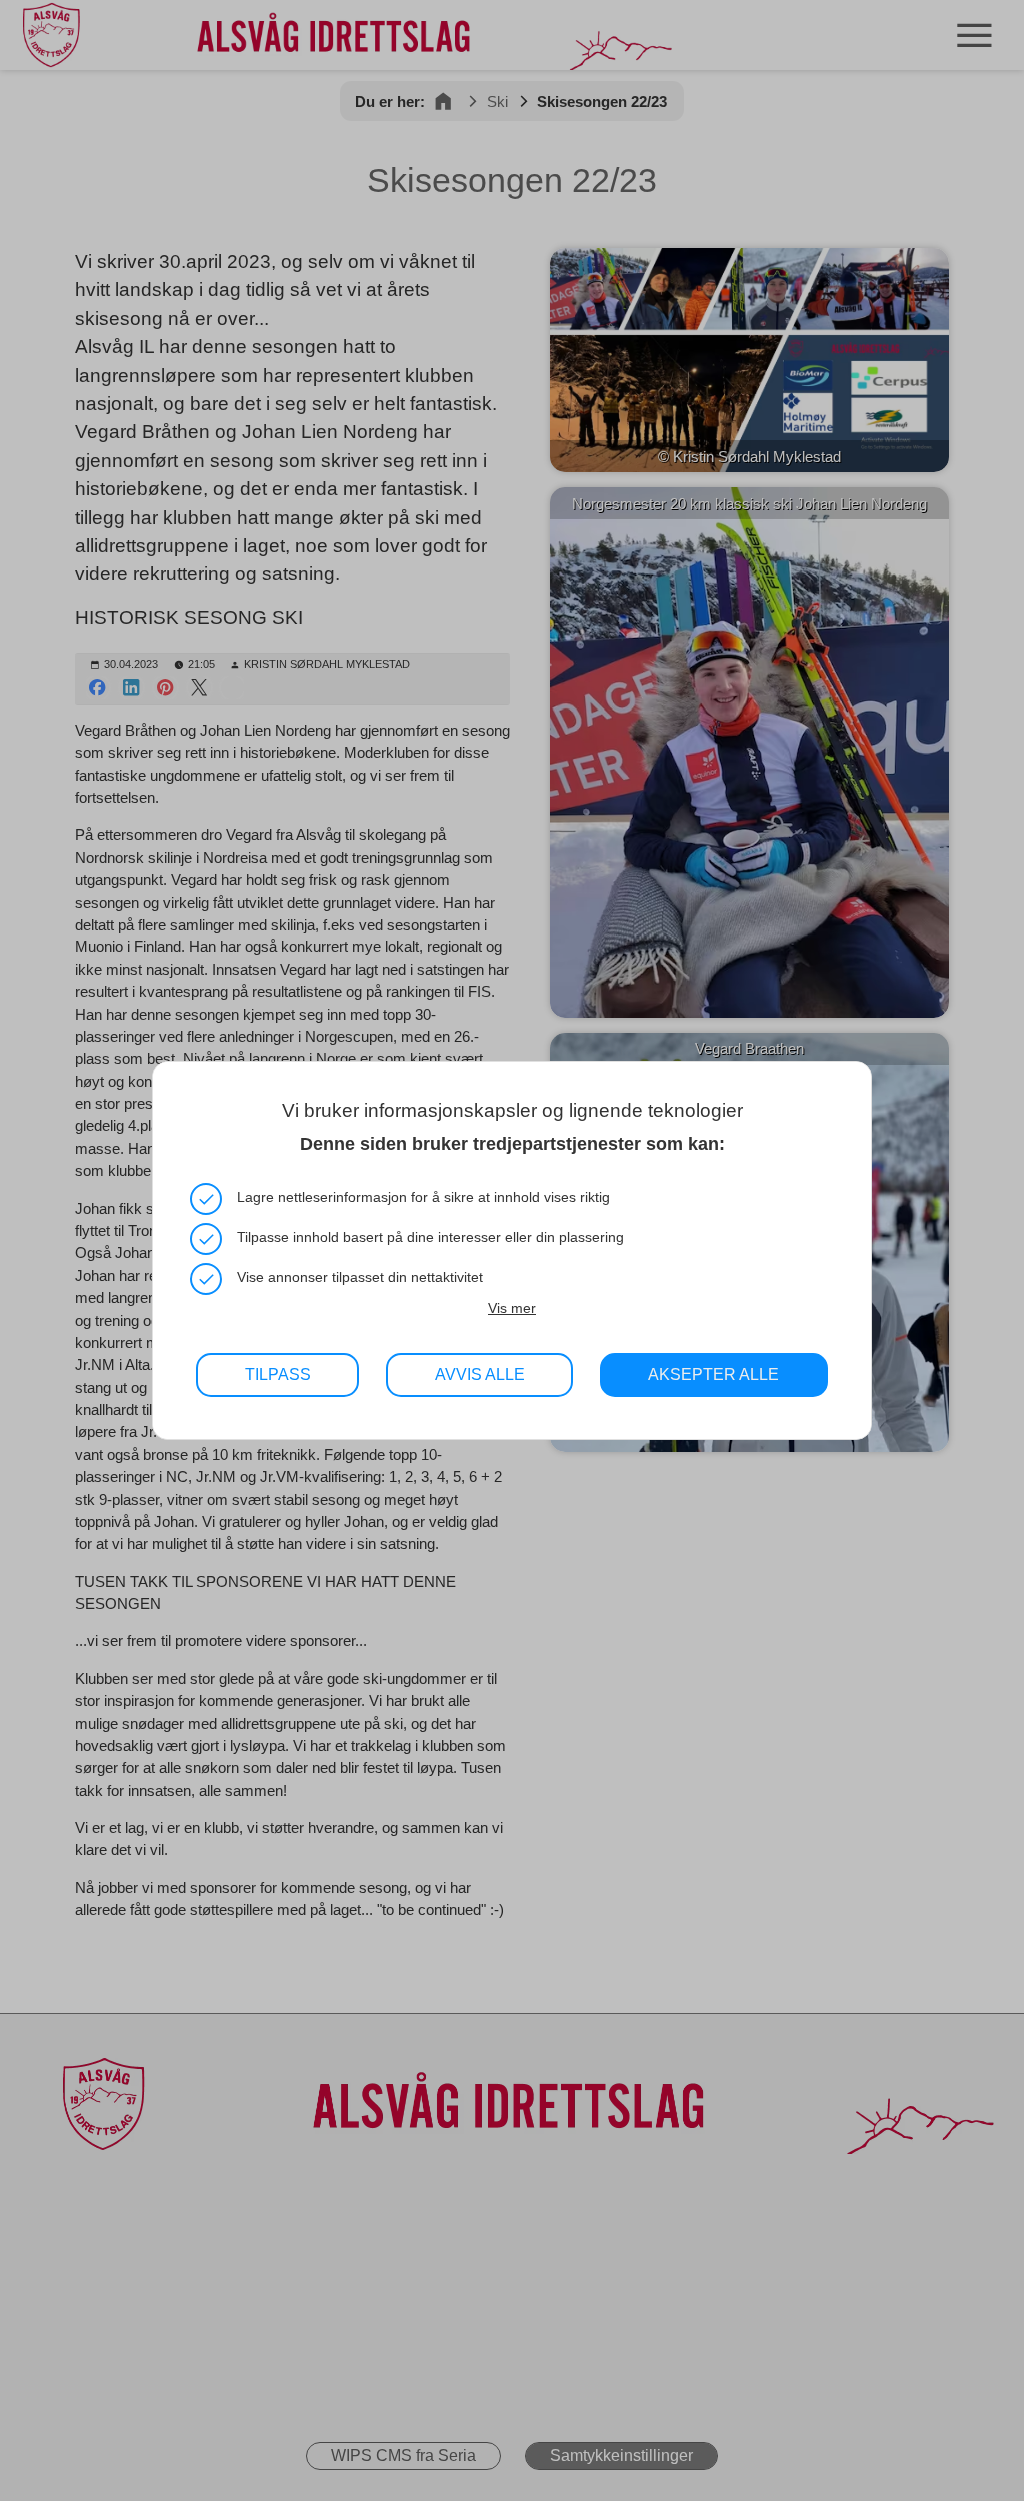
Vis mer (512, 1308)
